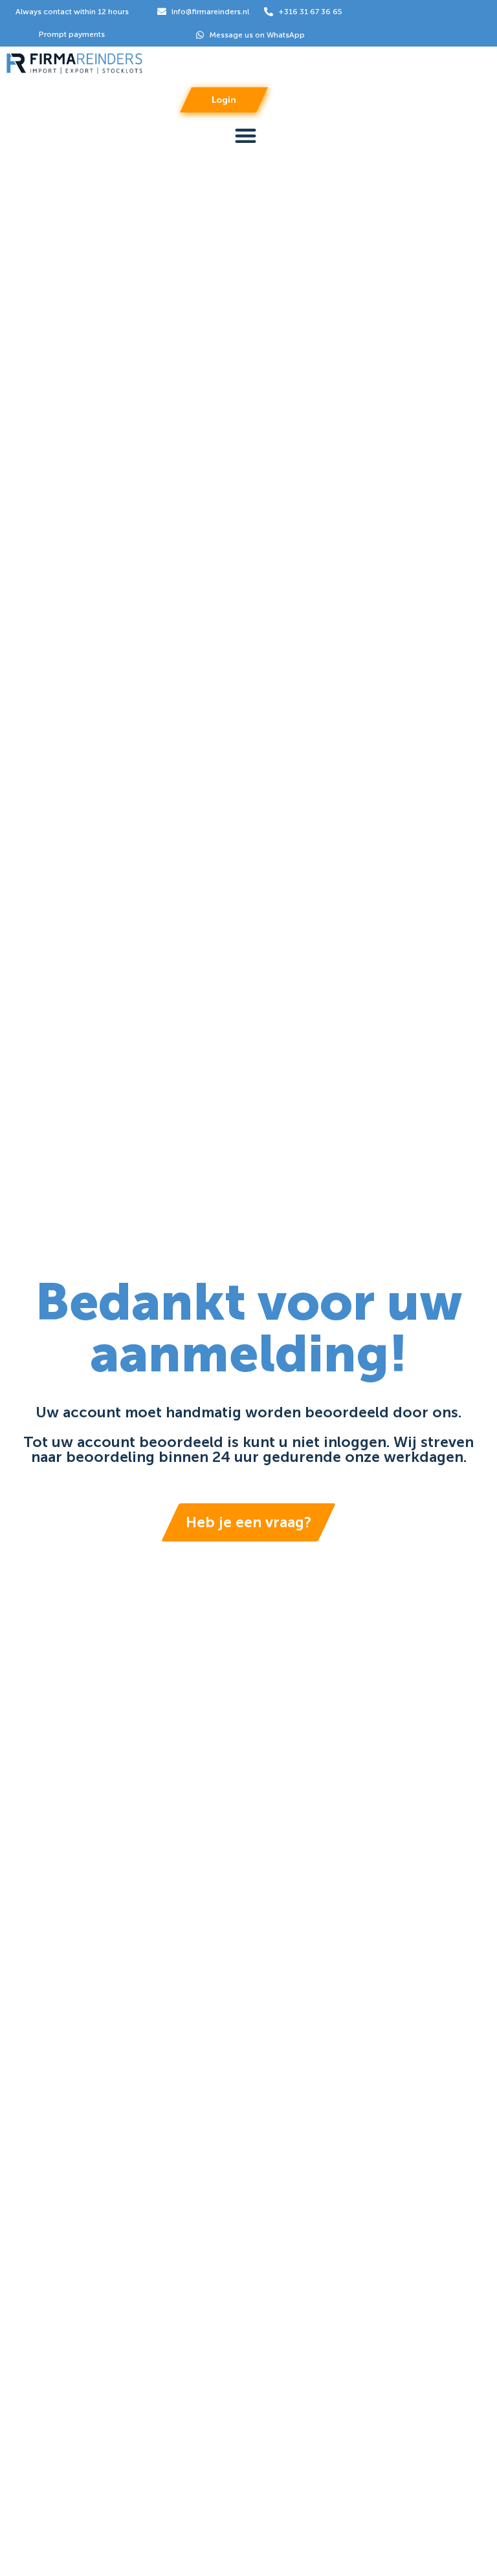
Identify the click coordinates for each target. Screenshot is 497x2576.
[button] (246, 136)
